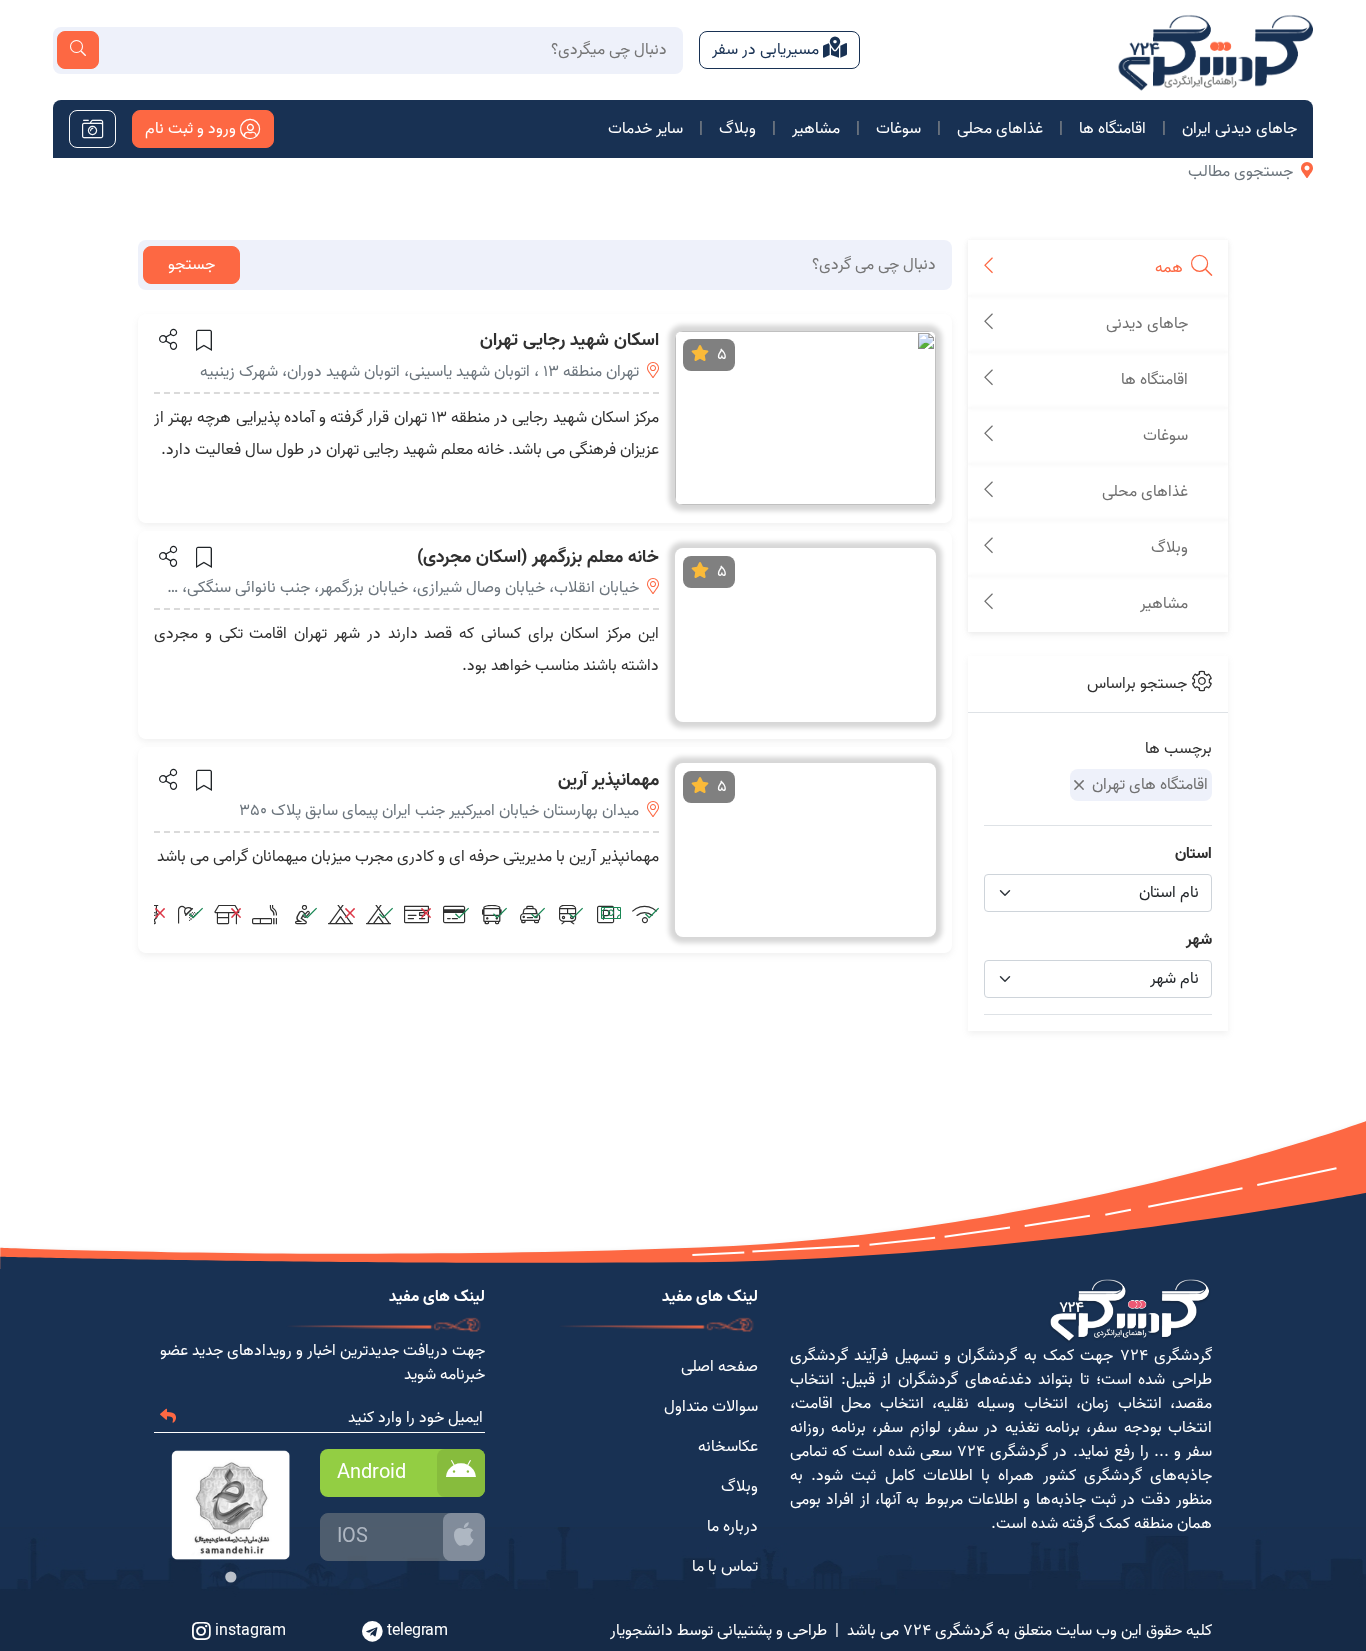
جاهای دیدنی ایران (1239, 129)
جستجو (191, 265)
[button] (166, 339)
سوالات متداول (711, 1407)
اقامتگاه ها (1112, 129)
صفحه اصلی (719, 1367)
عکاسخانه (728, 1447)
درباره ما (732, 1527)
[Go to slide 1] (230, 1576)
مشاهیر (816, 129)
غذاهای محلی (1000, 129)
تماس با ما (725, 1567)
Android (371, 1473)
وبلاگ (737, 129)
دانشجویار (641, 1631)
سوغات (898, 129)
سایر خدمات (645, 129)
